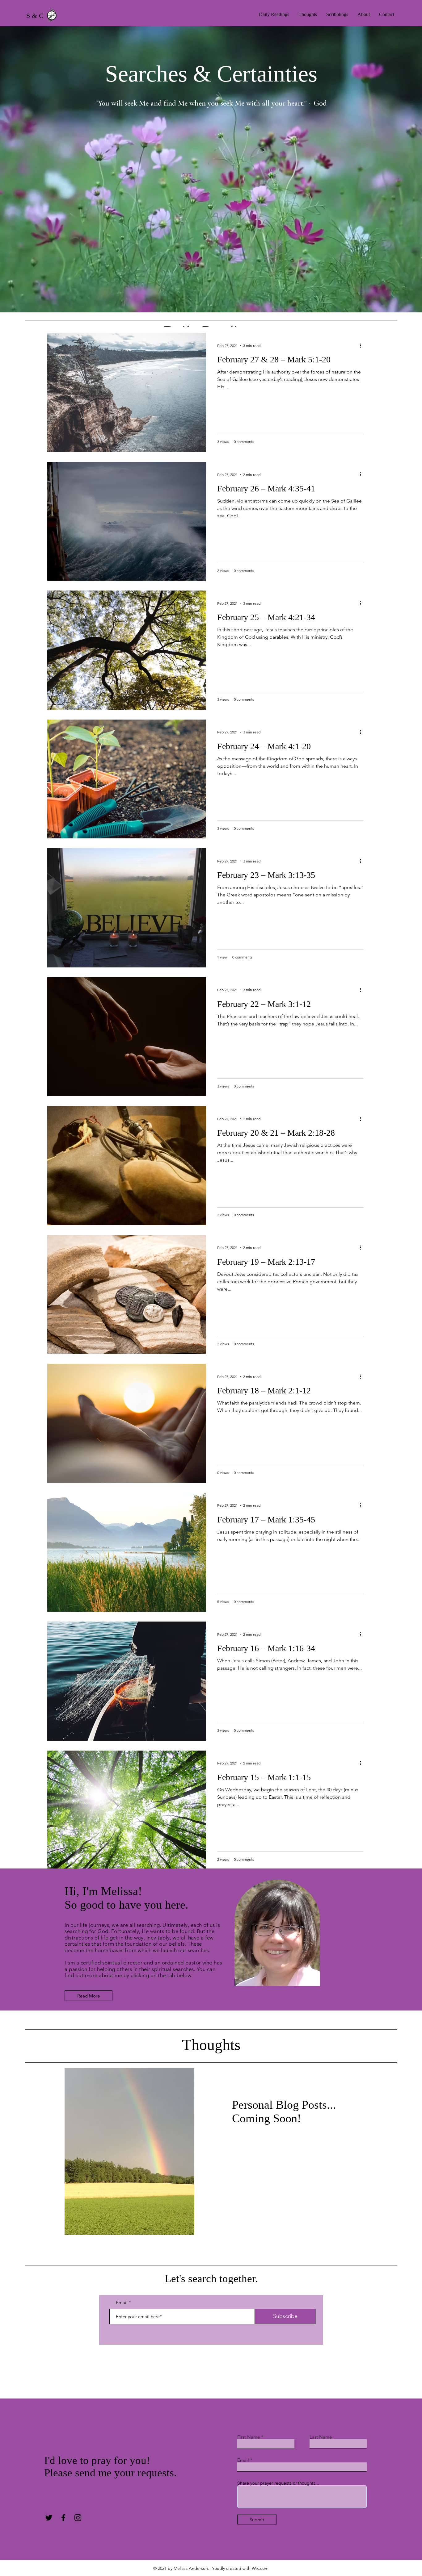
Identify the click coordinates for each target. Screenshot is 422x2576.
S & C (35, 16)
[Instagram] (78, 2518)
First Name (249, 2437)
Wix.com (260, 2568)
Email (122, 2302)
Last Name (321, 2437)
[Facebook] (63, 2518)
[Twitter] (49, 2518)
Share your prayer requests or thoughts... (278, 2483)
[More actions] (363, 345)
